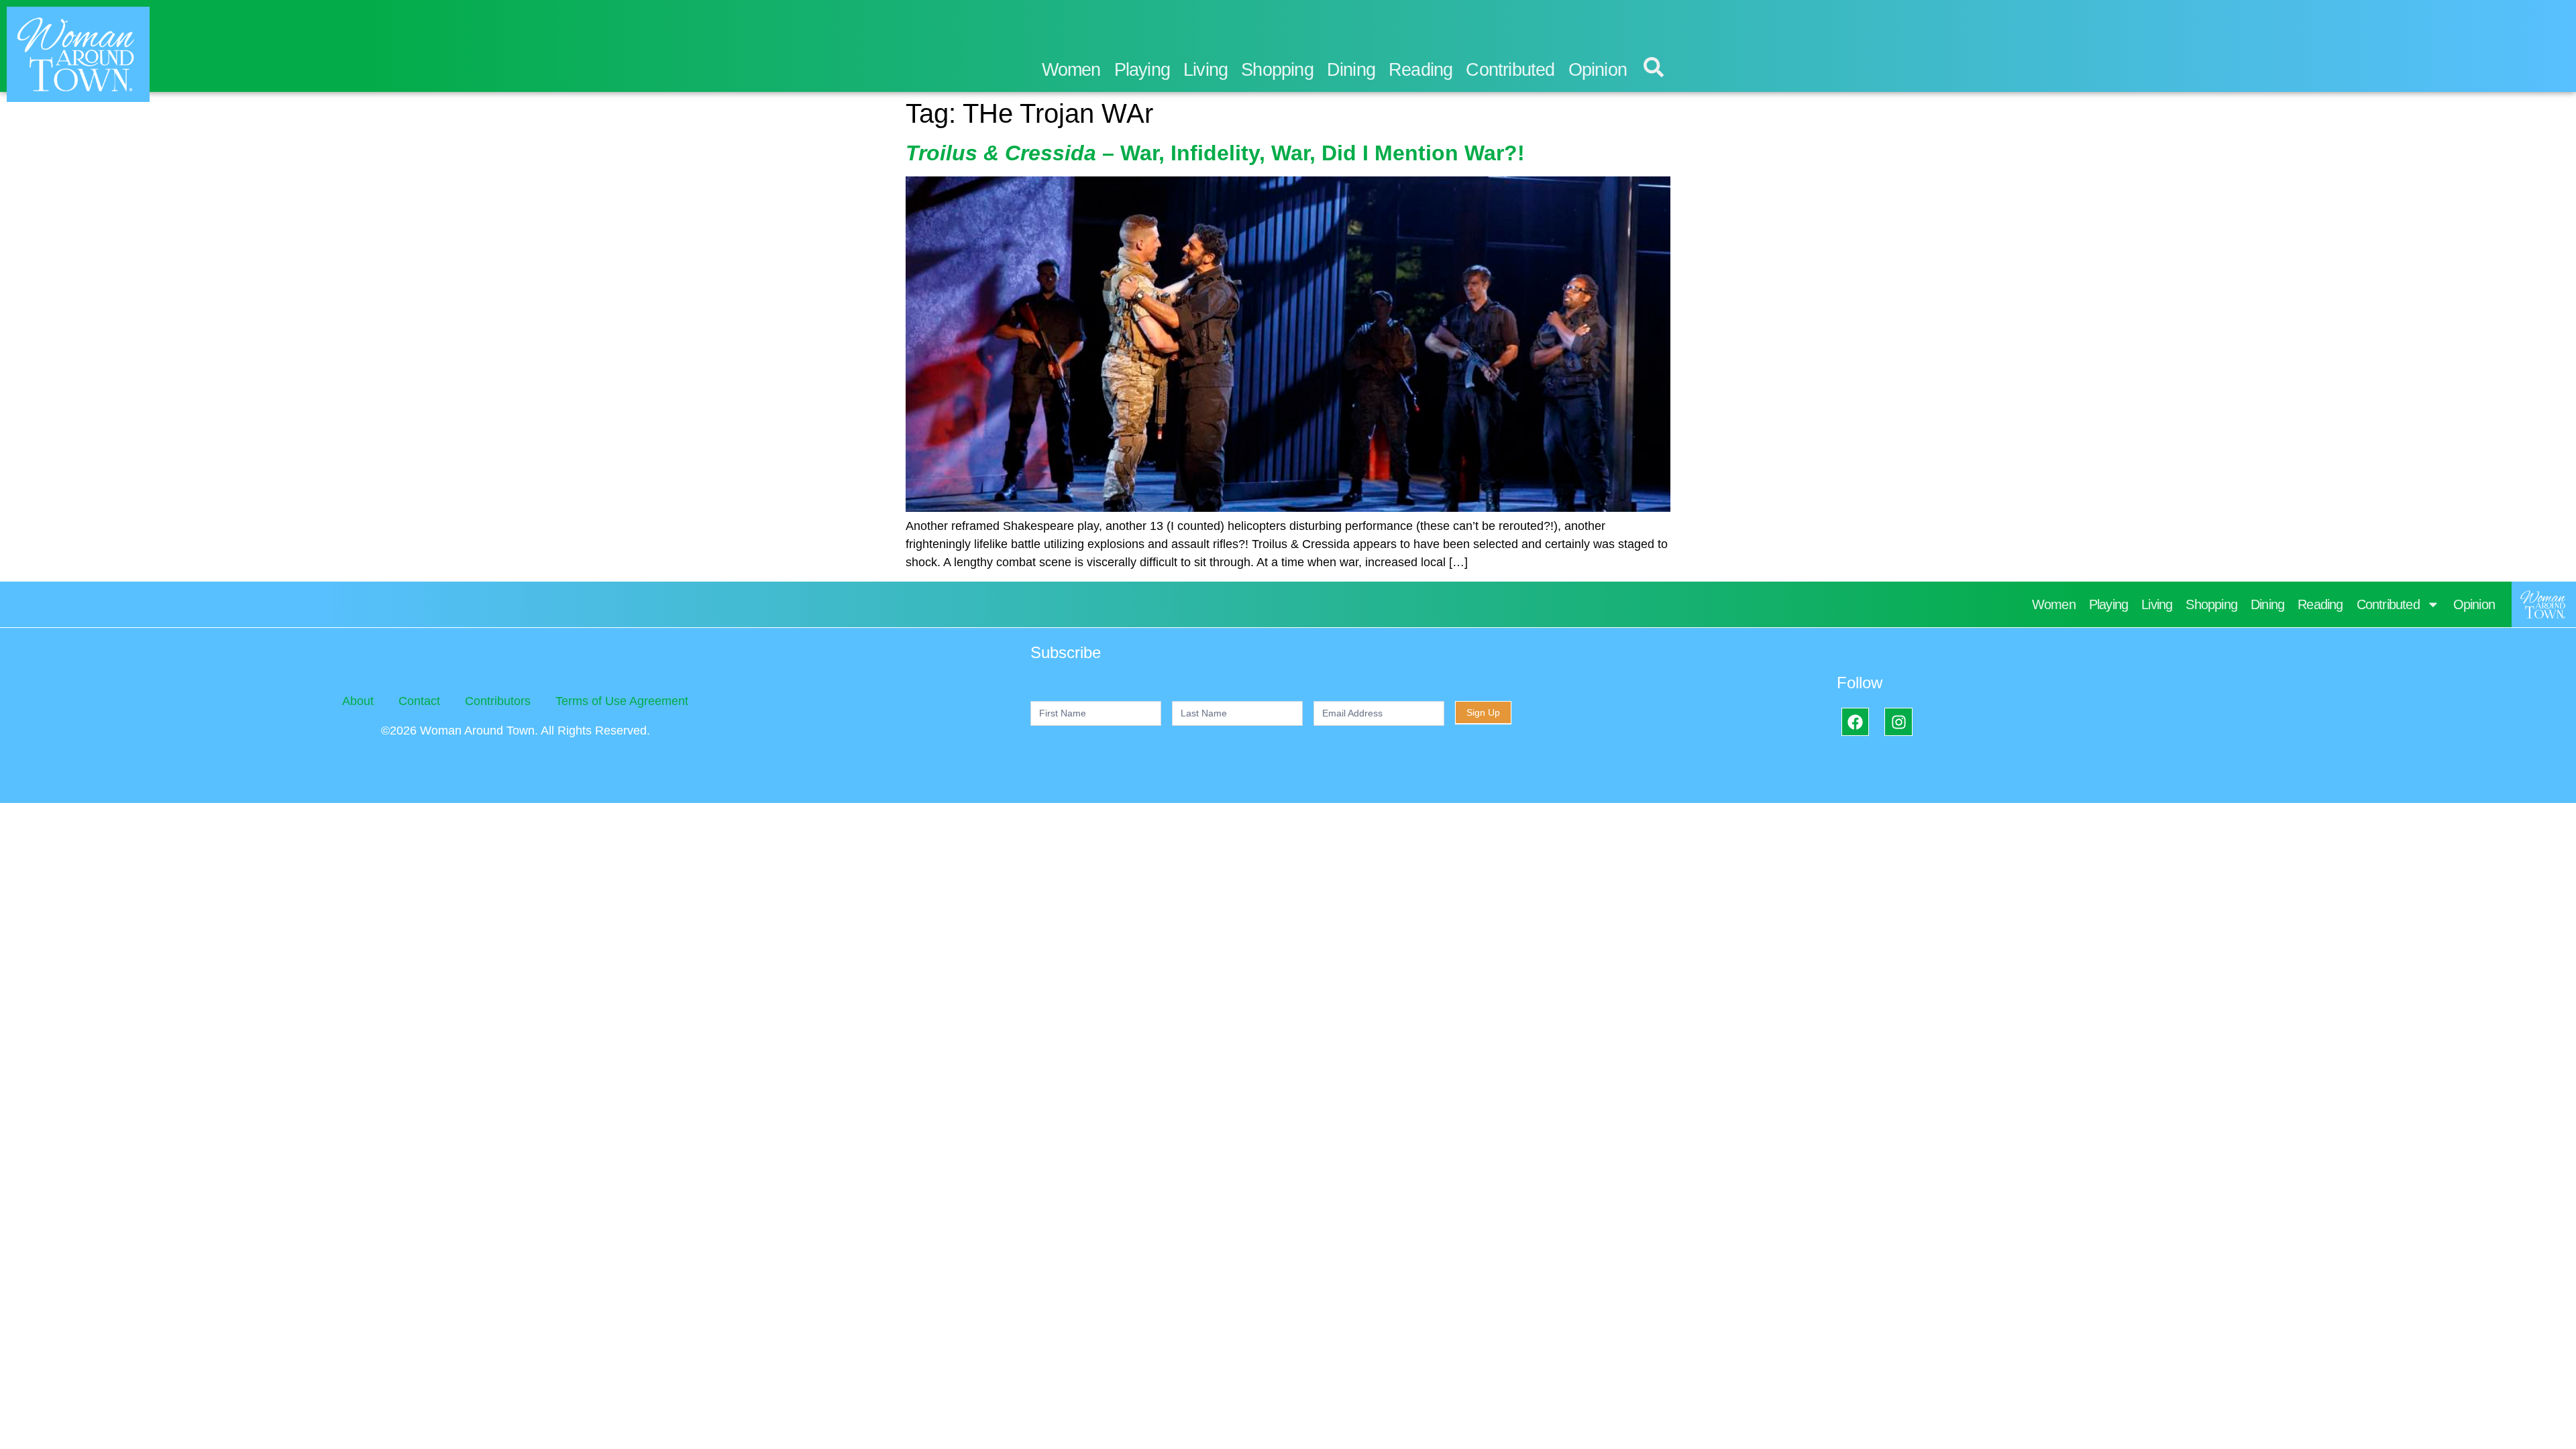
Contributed (1510, 70)
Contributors (498, 701)
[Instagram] (1898, 721)
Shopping (1277, 70)
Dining (1351, 70)
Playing (1142, 70)
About (358, 701)
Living (1205, 70)
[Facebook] (1855, 721)
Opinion (1598, 70)
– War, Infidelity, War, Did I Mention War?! (1215, 153)
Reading (1420, 70)
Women (1071, 70)
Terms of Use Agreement (622, 701)
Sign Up (1483, 712)
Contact (419, 701)
